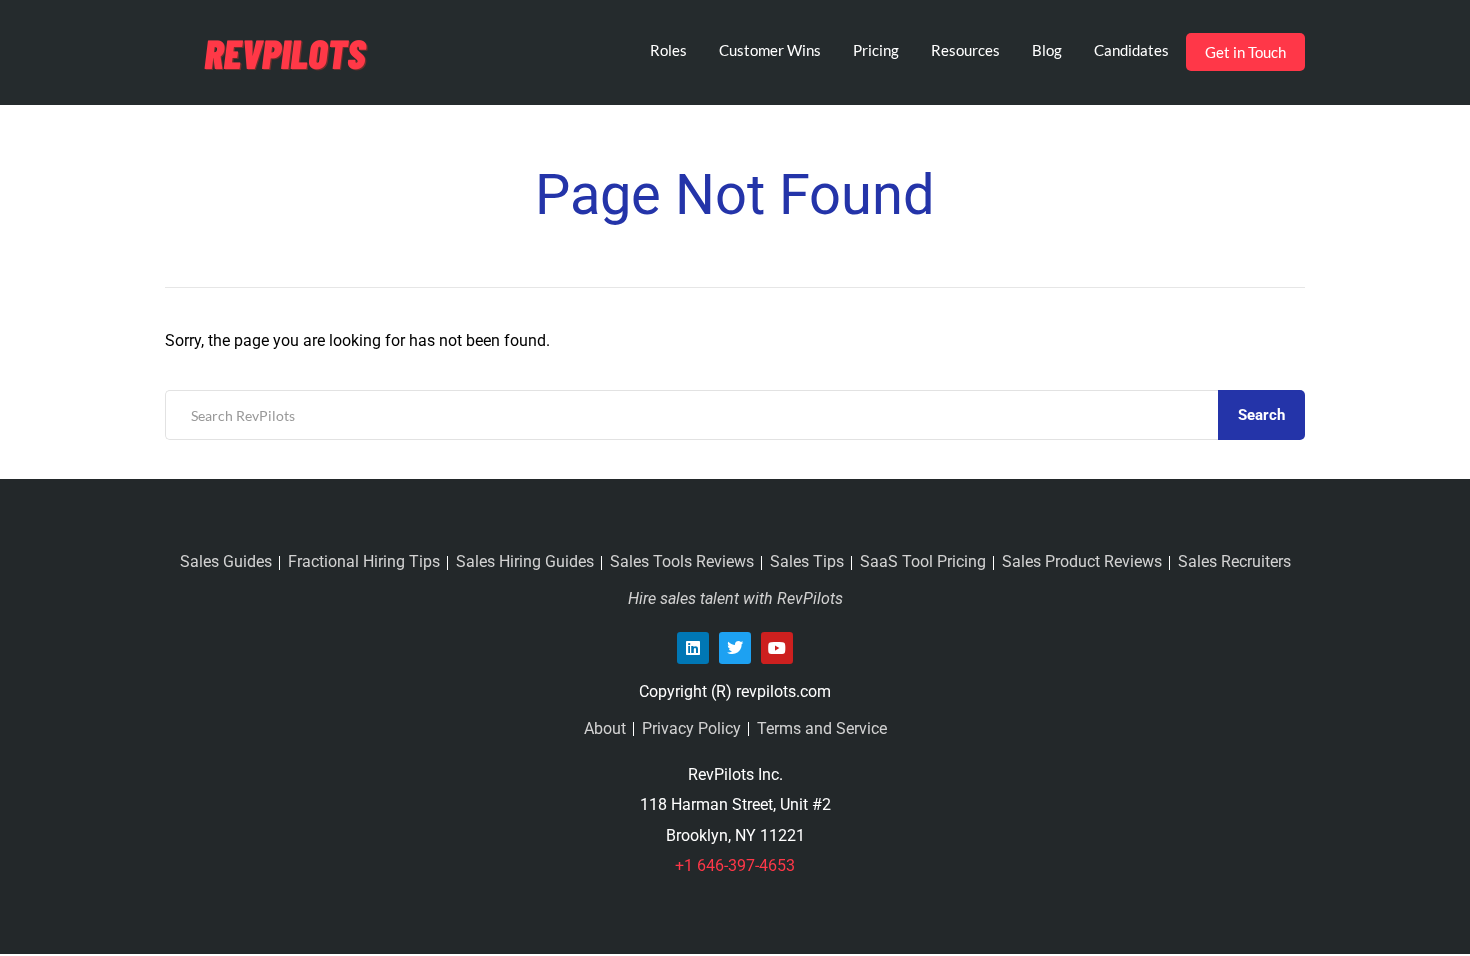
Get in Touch (1245, 52)
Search (1261, 415)
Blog (1047, 50)
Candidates (1131, 50)
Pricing (876, 50)
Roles (668, 50)
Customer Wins (770, 50)
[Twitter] (735, 648)
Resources (965, 50)
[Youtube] (777, 648)
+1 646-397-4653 (735, 865)
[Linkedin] (693, 648)
